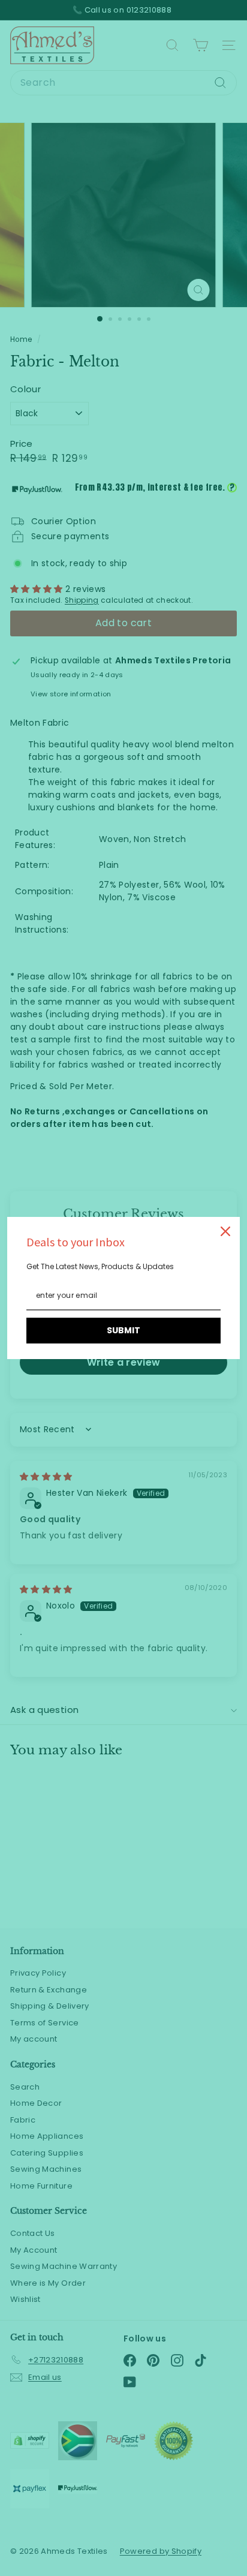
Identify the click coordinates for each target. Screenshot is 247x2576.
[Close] (225, 1231)
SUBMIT (123, 1330)
